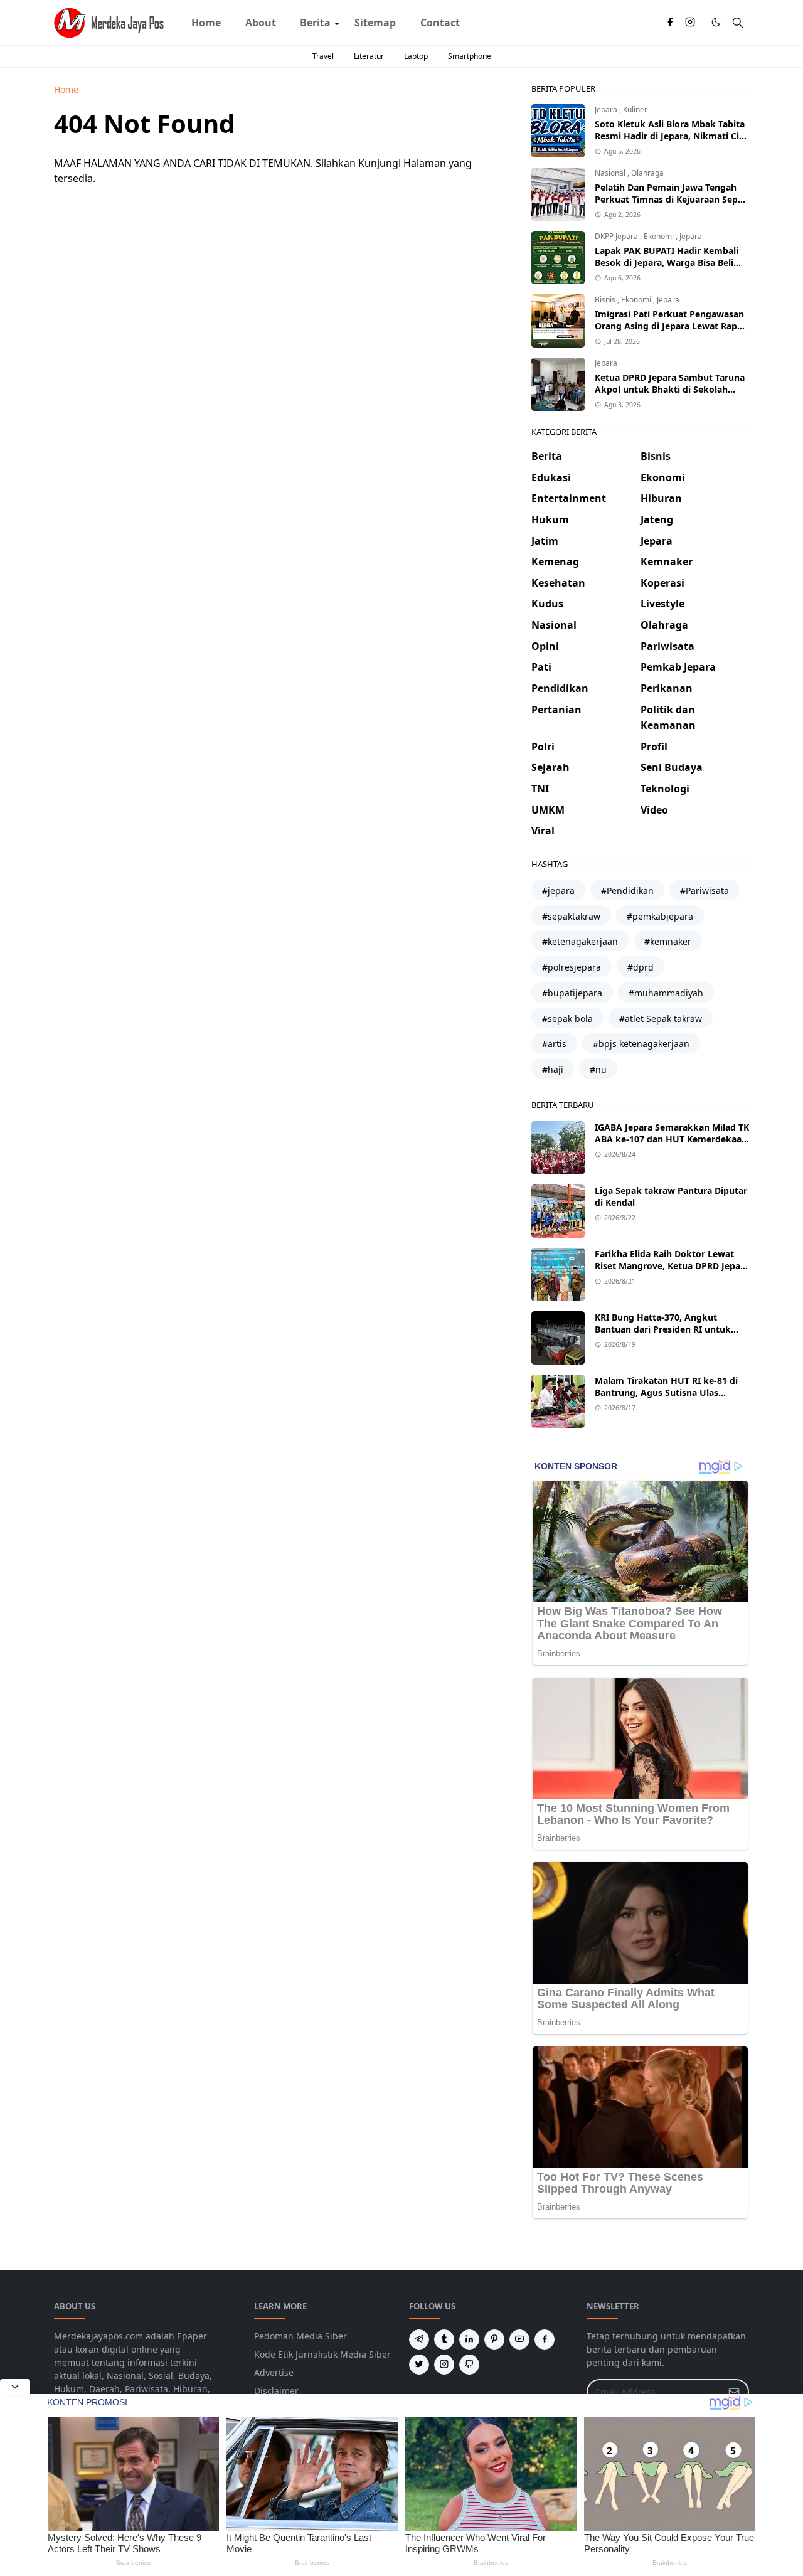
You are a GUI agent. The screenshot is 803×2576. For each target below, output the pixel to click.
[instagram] (690, 23)
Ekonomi (660, 236)
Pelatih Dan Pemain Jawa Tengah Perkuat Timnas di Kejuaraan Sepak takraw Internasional (672, 199)
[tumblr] (444, 2339)
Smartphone (470, 56)
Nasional (611, 173)
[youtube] (519, 2339)
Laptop (416, 56)
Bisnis (606, 300)
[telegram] (419, 2339)
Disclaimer (276, 2391)
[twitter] (419, 2365)
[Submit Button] (734, 2392)
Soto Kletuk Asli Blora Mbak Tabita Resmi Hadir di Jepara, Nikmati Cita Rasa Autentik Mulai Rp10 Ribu (671, 136)
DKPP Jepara (617, 236)
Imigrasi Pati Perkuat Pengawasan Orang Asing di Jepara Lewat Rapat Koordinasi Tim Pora (670, 326)
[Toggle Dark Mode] (716, 22)
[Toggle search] (738, 23)
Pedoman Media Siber (300, 2336)
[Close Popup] (15, 2387)
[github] (469, 2365)
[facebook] (670, 23)
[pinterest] (494, 2339)
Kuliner (635, 109)
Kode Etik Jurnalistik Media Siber (322, 2354)
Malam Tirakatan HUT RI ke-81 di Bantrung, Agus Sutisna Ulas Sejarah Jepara (666, 1392)
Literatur (369, 56)
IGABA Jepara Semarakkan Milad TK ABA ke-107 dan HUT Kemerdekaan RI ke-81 (672, 1139)
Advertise (274, 2372)
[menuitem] (206, 23)
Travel (323, 56)
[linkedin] (469, 2339)
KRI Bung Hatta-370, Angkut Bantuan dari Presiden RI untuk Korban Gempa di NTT (663, 1329)
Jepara (607, 109)
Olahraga (647, 173)
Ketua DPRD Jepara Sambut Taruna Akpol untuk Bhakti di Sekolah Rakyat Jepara (670, 389)
